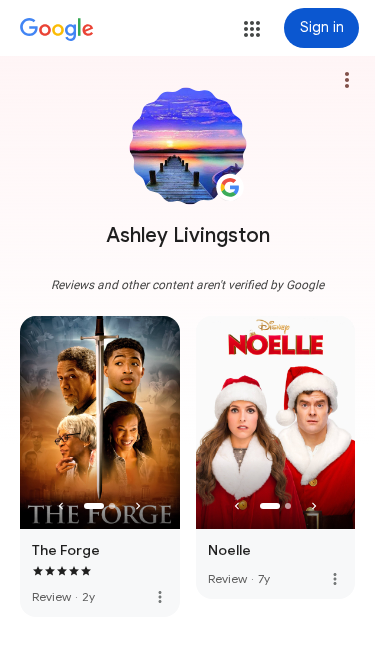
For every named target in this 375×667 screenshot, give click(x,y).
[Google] (57, 30)
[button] (252, 29)
